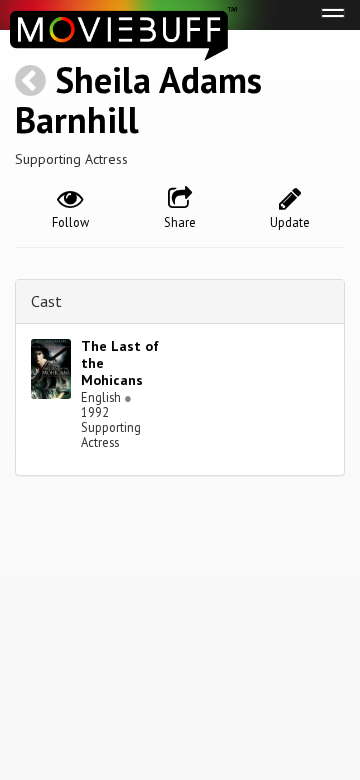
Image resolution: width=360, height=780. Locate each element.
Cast (46, 301)
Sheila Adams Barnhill (138, 99)
